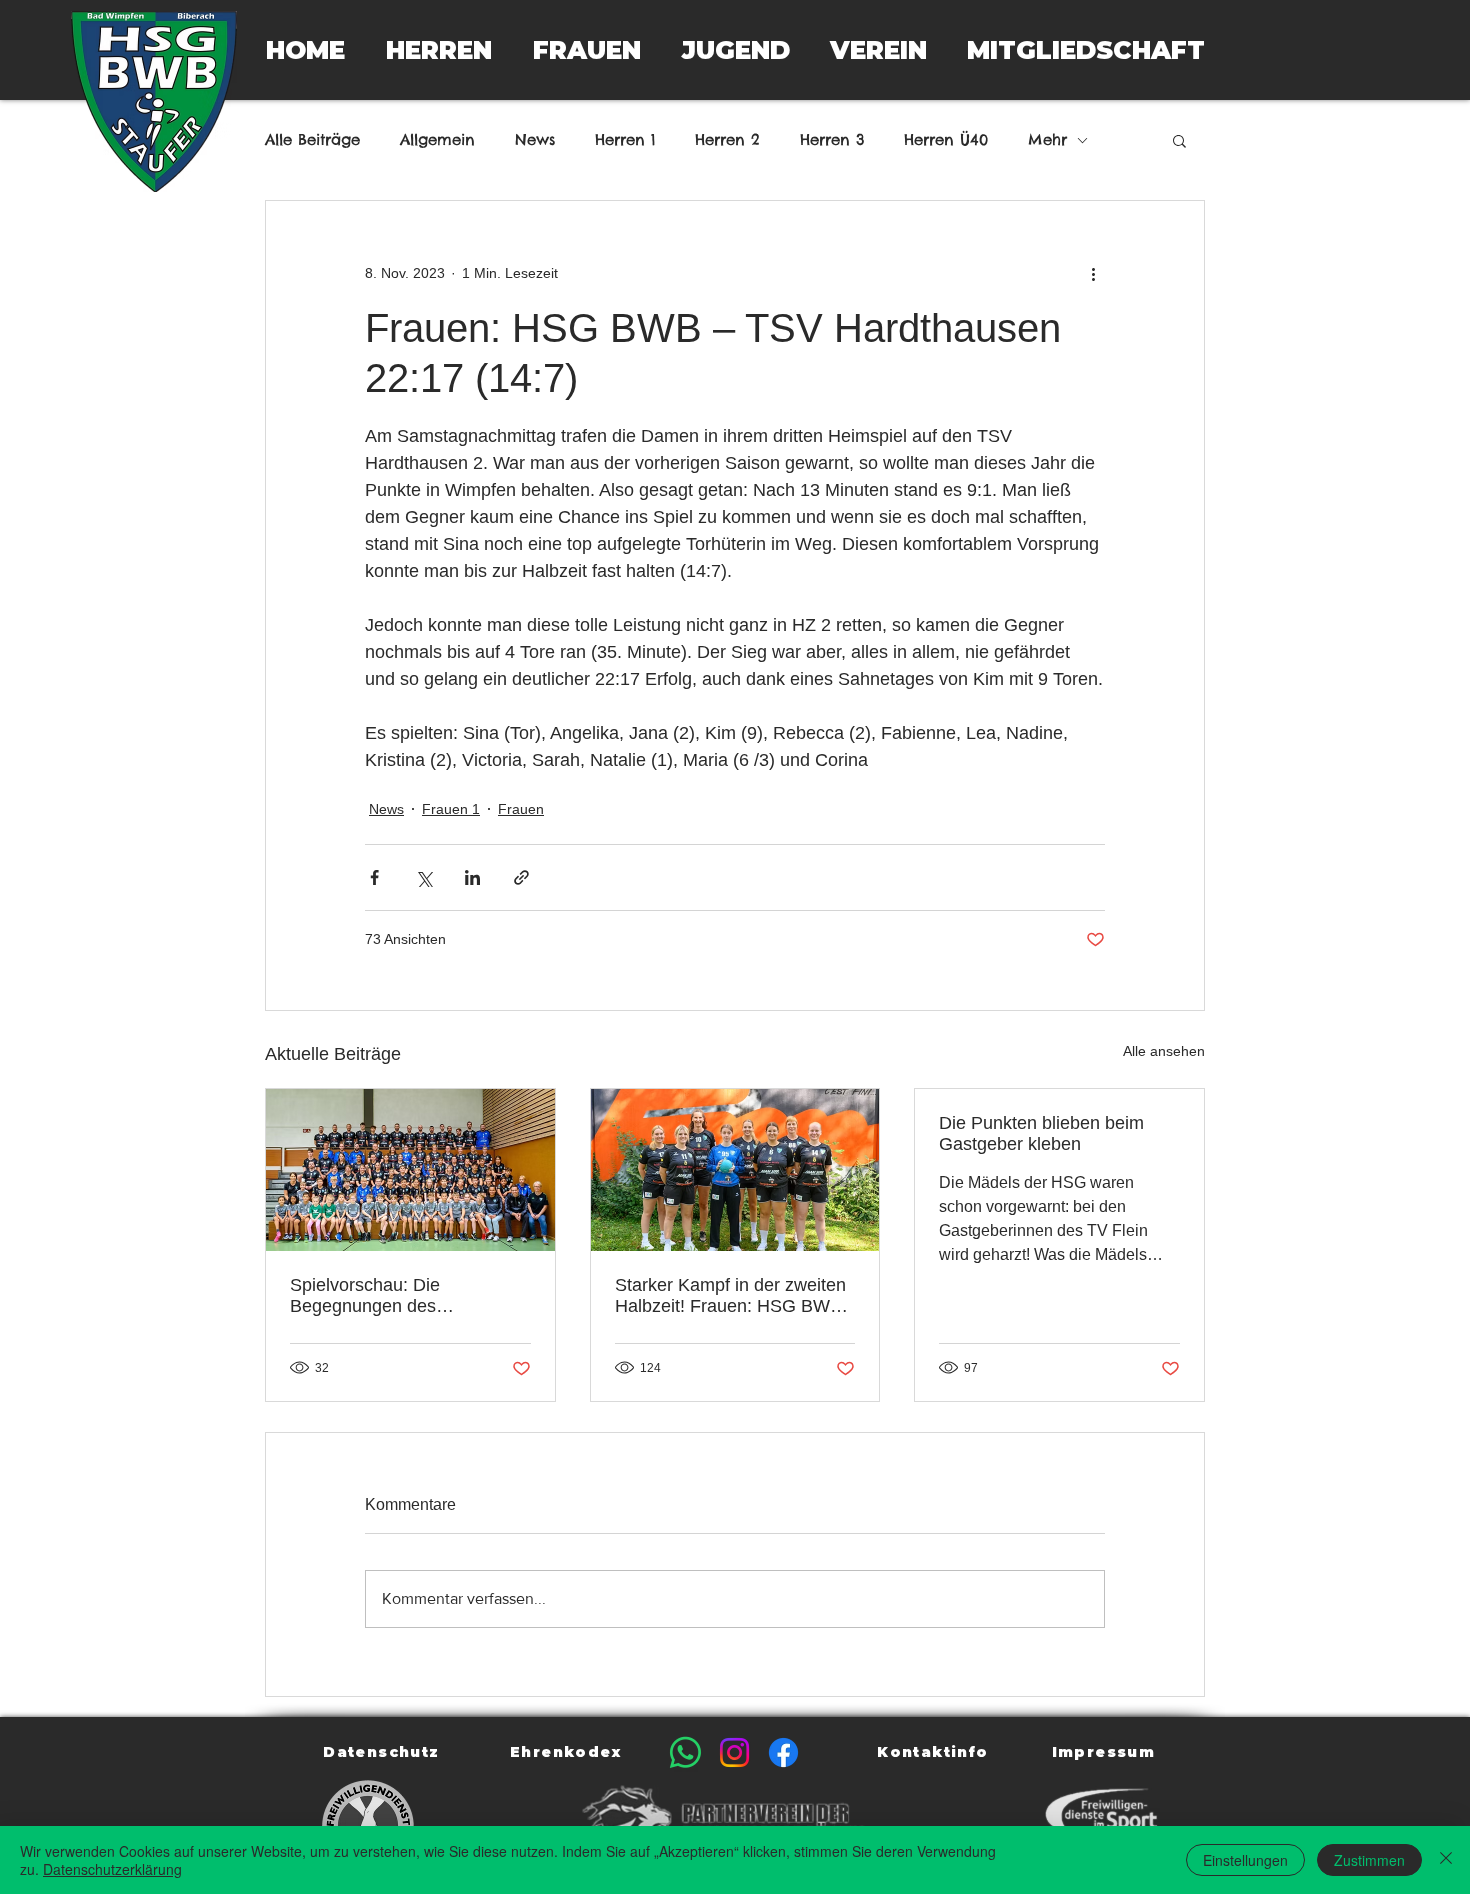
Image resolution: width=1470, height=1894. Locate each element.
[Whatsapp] (685, 1752)
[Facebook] (783, 1752)
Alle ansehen (1164, 1051)
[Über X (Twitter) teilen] (423, 877)
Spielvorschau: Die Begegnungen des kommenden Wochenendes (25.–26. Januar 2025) (399, 1296)
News (535, 140)
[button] (438, 50)
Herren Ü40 (946, 140)
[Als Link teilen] (521, 877)
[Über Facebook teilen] (374, 877)
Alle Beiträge (312, 140)
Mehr (1047, 140)
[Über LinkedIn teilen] (472, 877)
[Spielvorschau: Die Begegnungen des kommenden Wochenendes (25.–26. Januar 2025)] (410, 1170)
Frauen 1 (451, 809)
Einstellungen (1245, 1860)
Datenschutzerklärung (112, 1869)
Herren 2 (727, 140)
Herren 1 (625, 140)
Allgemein (437, 140)
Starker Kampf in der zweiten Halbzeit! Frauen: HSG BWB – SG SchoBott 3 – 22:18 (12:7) (730, 1296)
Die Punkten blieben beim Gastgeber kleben (1041, 1133)
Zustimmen (1369, 1860)
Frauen (521, 809)
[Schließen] (1446, 1860)
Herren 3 (832, 140)
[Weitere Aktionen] (1093, 273)
